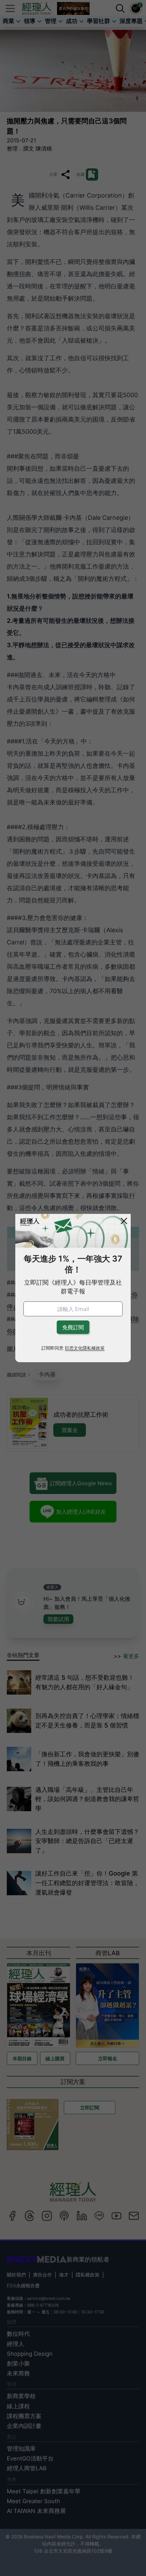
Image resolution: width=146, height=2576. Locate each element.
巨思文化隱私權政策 (85, 1348)
